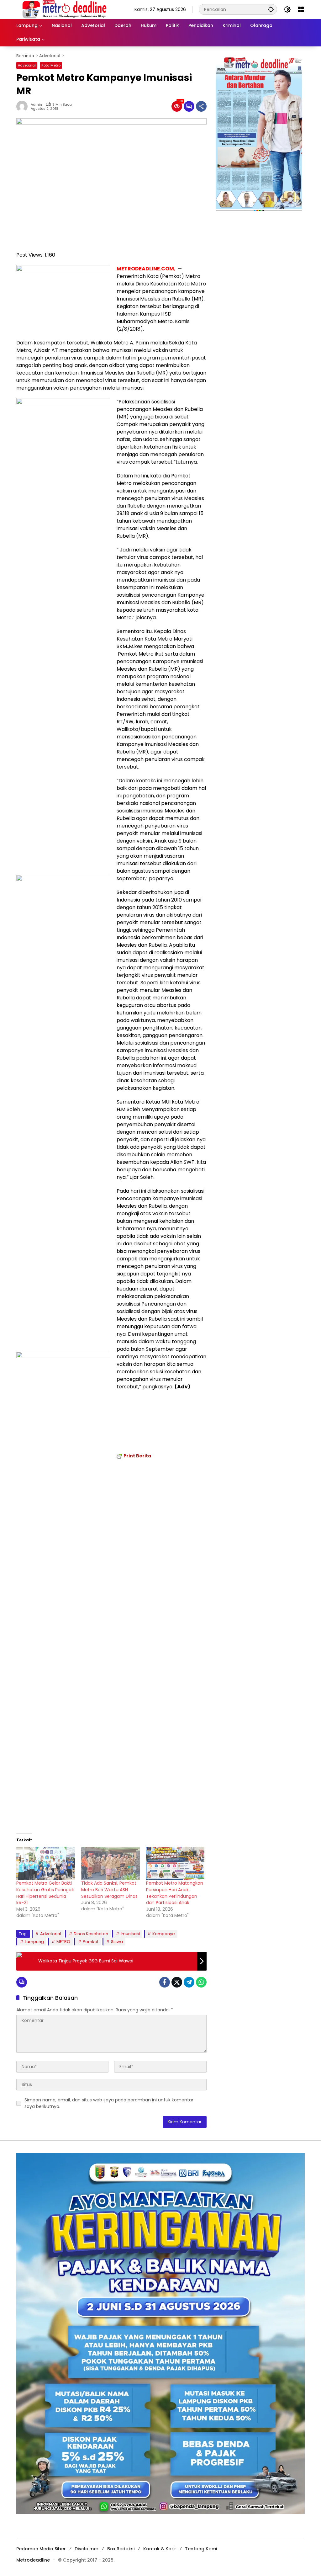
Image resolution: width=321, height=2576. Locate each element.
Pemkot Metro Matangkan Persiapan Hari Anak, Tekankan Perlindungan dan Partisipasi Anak (175, 1893)
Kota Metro (51, 65)
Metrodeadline (33, 2560)
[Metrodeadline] (63, 9)
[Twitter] (177, 1982)
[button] (271, 9)
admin (36, 105)
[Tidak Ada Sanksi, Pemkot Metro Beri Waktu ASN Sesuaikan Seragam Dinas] (111, 1863)
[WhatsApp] (201, 1982)
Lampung (34, 1942)
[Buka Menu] (301, 9)
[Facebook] (165, 1982)
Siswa (117, 1942)
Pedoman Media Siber (41, 2549)
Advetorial (27, 65)
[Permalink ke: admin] (24, 106)
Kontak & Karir (160, 2549)
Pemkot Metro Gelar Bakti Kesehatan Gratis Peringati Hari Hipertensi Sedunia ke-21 (45, 1893)
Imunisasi (130, 1934)
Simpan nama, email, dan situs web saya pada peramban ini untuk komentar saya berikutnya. (109, 2103)
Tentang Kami (201, 2549)
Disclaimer (87, 2549)
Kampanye (164, 1934)
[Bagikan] (201, 106)
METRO (63, 1942)
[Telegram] (189, 1982)
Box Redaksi (121, 2549)
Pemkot (91, 1942)
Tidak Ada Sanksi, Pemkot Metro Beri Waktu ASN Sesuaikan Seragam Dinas (109, 1889)
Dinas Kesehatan (91, 1934)
